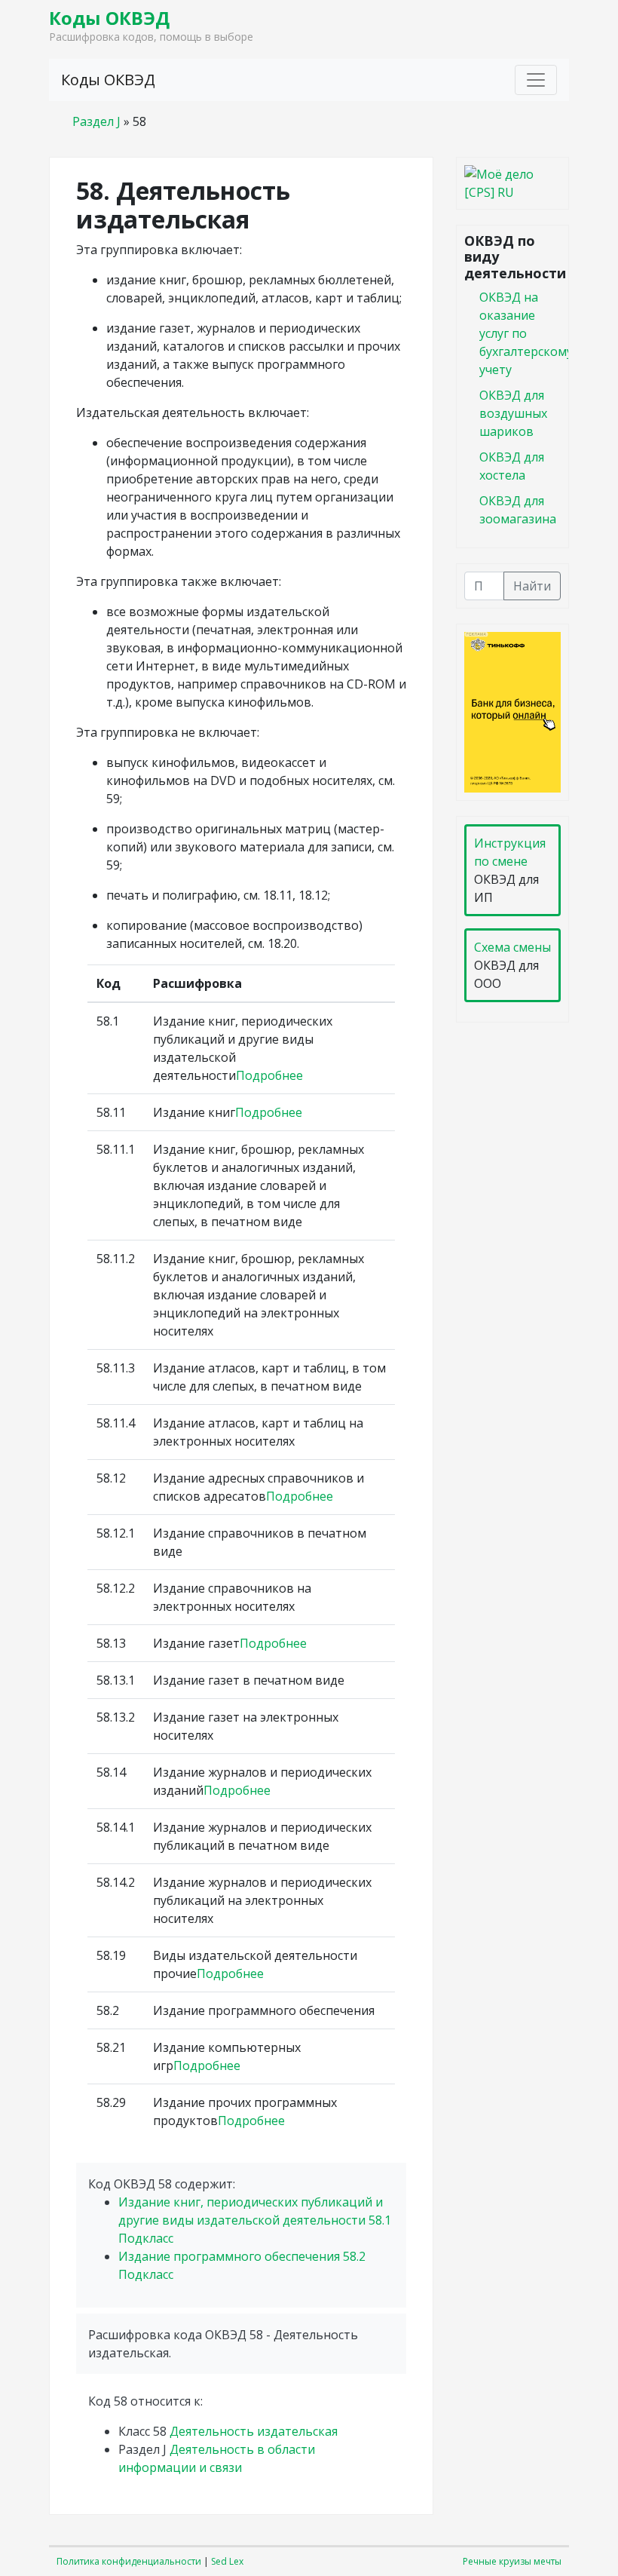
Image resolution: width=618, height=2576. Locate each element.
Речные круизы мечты (512, 2561)
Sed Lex (227, 2561)
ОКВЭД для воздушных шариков (513, 413)
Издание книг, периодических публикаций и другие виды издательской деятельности (255, 2220)
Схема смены (512, 947)
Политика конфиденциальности (129, 2561)
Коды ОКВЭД (109, 18)
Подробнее (269, 1075)
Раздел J (96, 121)
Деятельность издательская (254, 2431)
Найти (532, 586)
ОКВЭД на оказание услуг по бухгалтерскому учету (526, 333)
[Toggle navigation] (536, 80)
